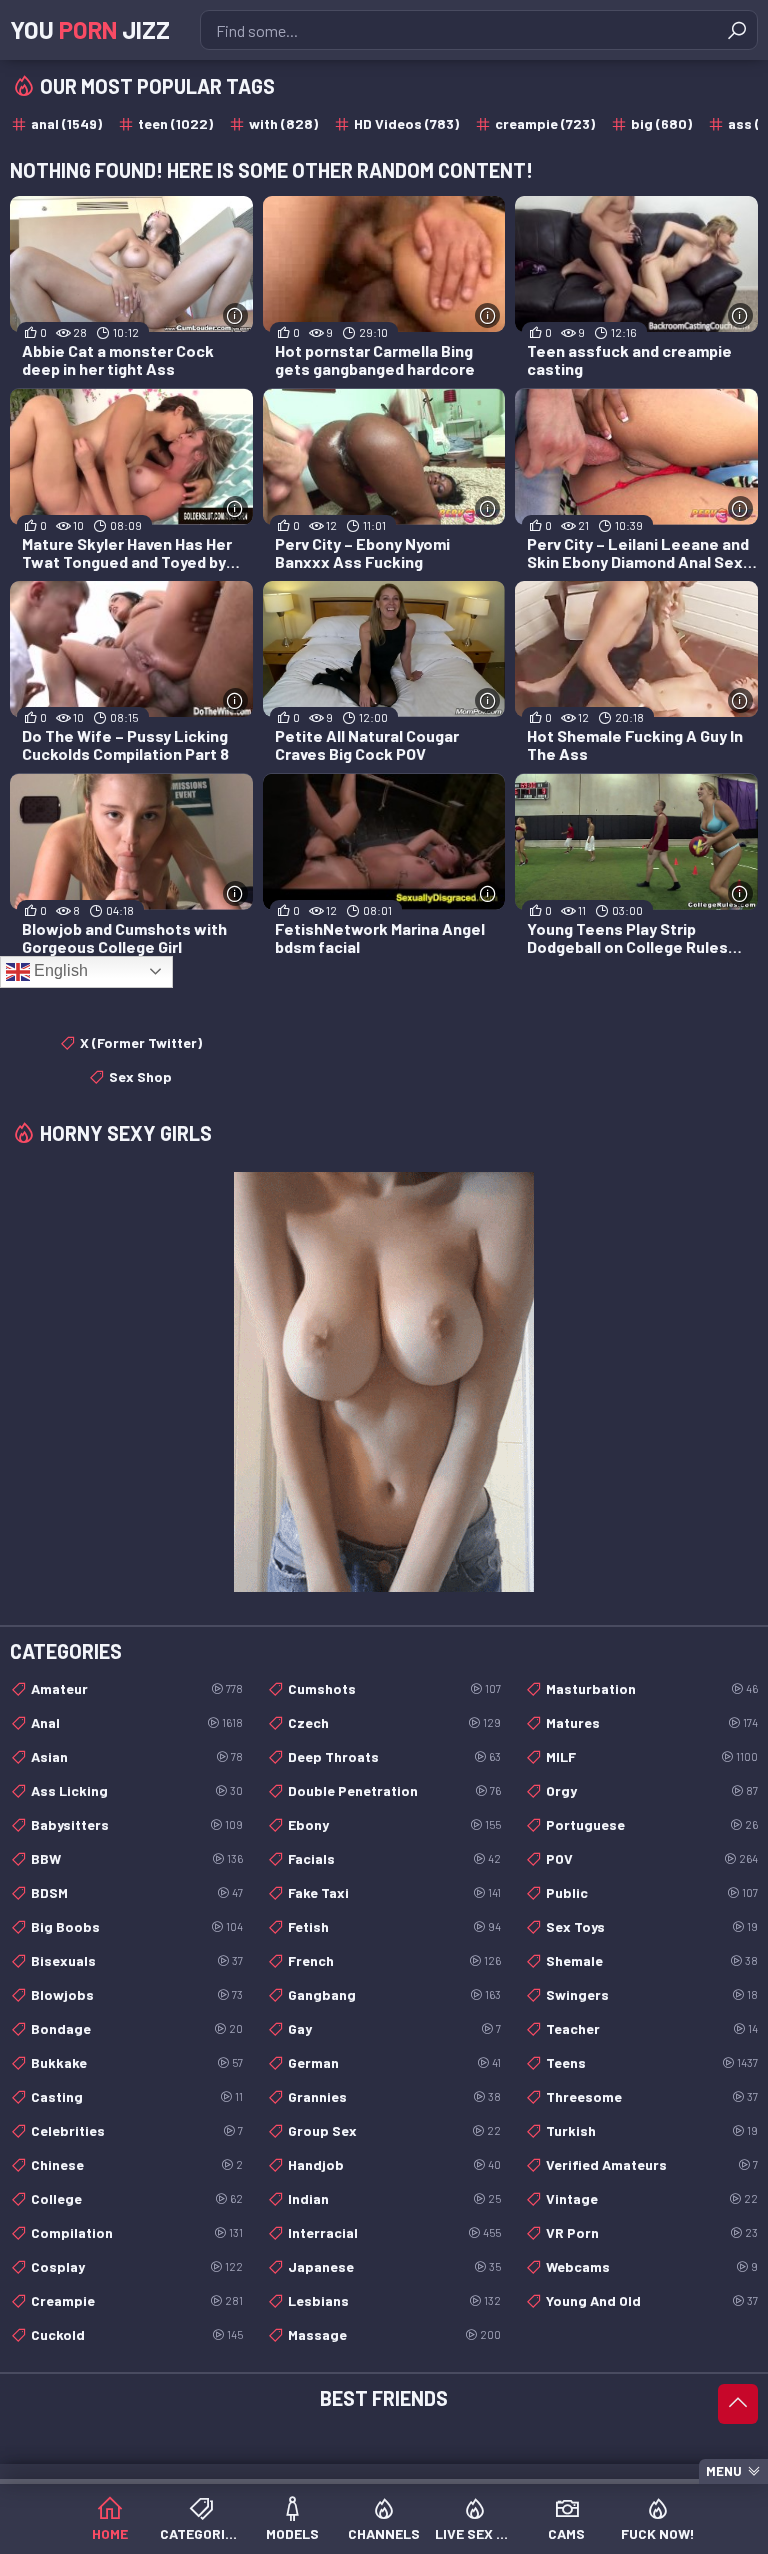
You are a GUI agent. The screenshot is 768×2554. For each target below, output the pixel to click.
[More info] (235, 315)
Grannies (394, 2096)
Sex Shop (140, 1076)
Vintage (652, 2198)
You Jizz (90, 29)
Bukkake (137, 2062)
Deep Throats (394, 1756)
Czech (394, 1722)
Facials (394, 1858)
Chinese (137, 2164)
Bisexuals (137, 1960)
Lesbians (394, 2300)
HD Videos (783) (406, 123)
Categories (200, 2533)
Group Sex (394, 2130)
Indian (394, 2198)
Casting (137, 2096)
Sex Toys (652, 1926)
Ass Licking (137, 1790)
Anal (137, 1722)
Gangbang (394, 1994)
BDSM (137, 1892)
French (394, 1960)
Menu (724, 2471)
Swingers (652, 1994)
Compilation (137, 2232)
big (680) (661, 123)
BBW (137, 1858)
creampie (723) (545, 123)
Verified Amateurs (652, 2164)
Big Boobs (137, 1926)
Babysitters (137, 1824)
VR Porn (652, 2232)
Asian (137, 1756)
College (137, 2198)
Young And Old (652, 2300)
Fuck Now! (658, 2533)
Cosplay (137, 2266)
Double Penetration (394, 1790)
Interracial (394, 2232)
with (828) (283, 123)
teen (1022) (175, 123)
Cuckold (137, 2334)
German (394, 2062)
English (59, 970)
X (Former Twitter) (141, 1042)
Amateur (137, 1688)
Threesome (652, 2096)
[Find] (737, 30)
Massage (394, 2334)
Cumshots (394, 1688)
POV (652, 1858)
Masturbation (652, 1688)
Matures (652, 1722)
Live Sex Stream (475, 2533)
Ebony (394, 1824)
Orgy (652, 1790)
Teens (652, 2062)
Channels (384, 2533)
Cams (566, 2533)
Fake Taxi (394, 1892)
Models (292, 2533)
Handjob (394, 2164)
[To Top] (738, 2404)
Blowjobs (137, 1994)
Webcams (652, 2266)
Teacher (652, 2028)
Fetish (394, 1926)
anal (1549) (66, 123)
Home (110, 2533)
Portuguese (652, 1824)
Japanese (394, 2266)
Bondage (137, 2028)
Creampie (137, 2300)
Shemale (652, 1960)
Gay (394, 2028)
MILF (652, 1756)
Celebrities (137, 2130)
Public (652, 1892)
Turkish (652, 2130)
